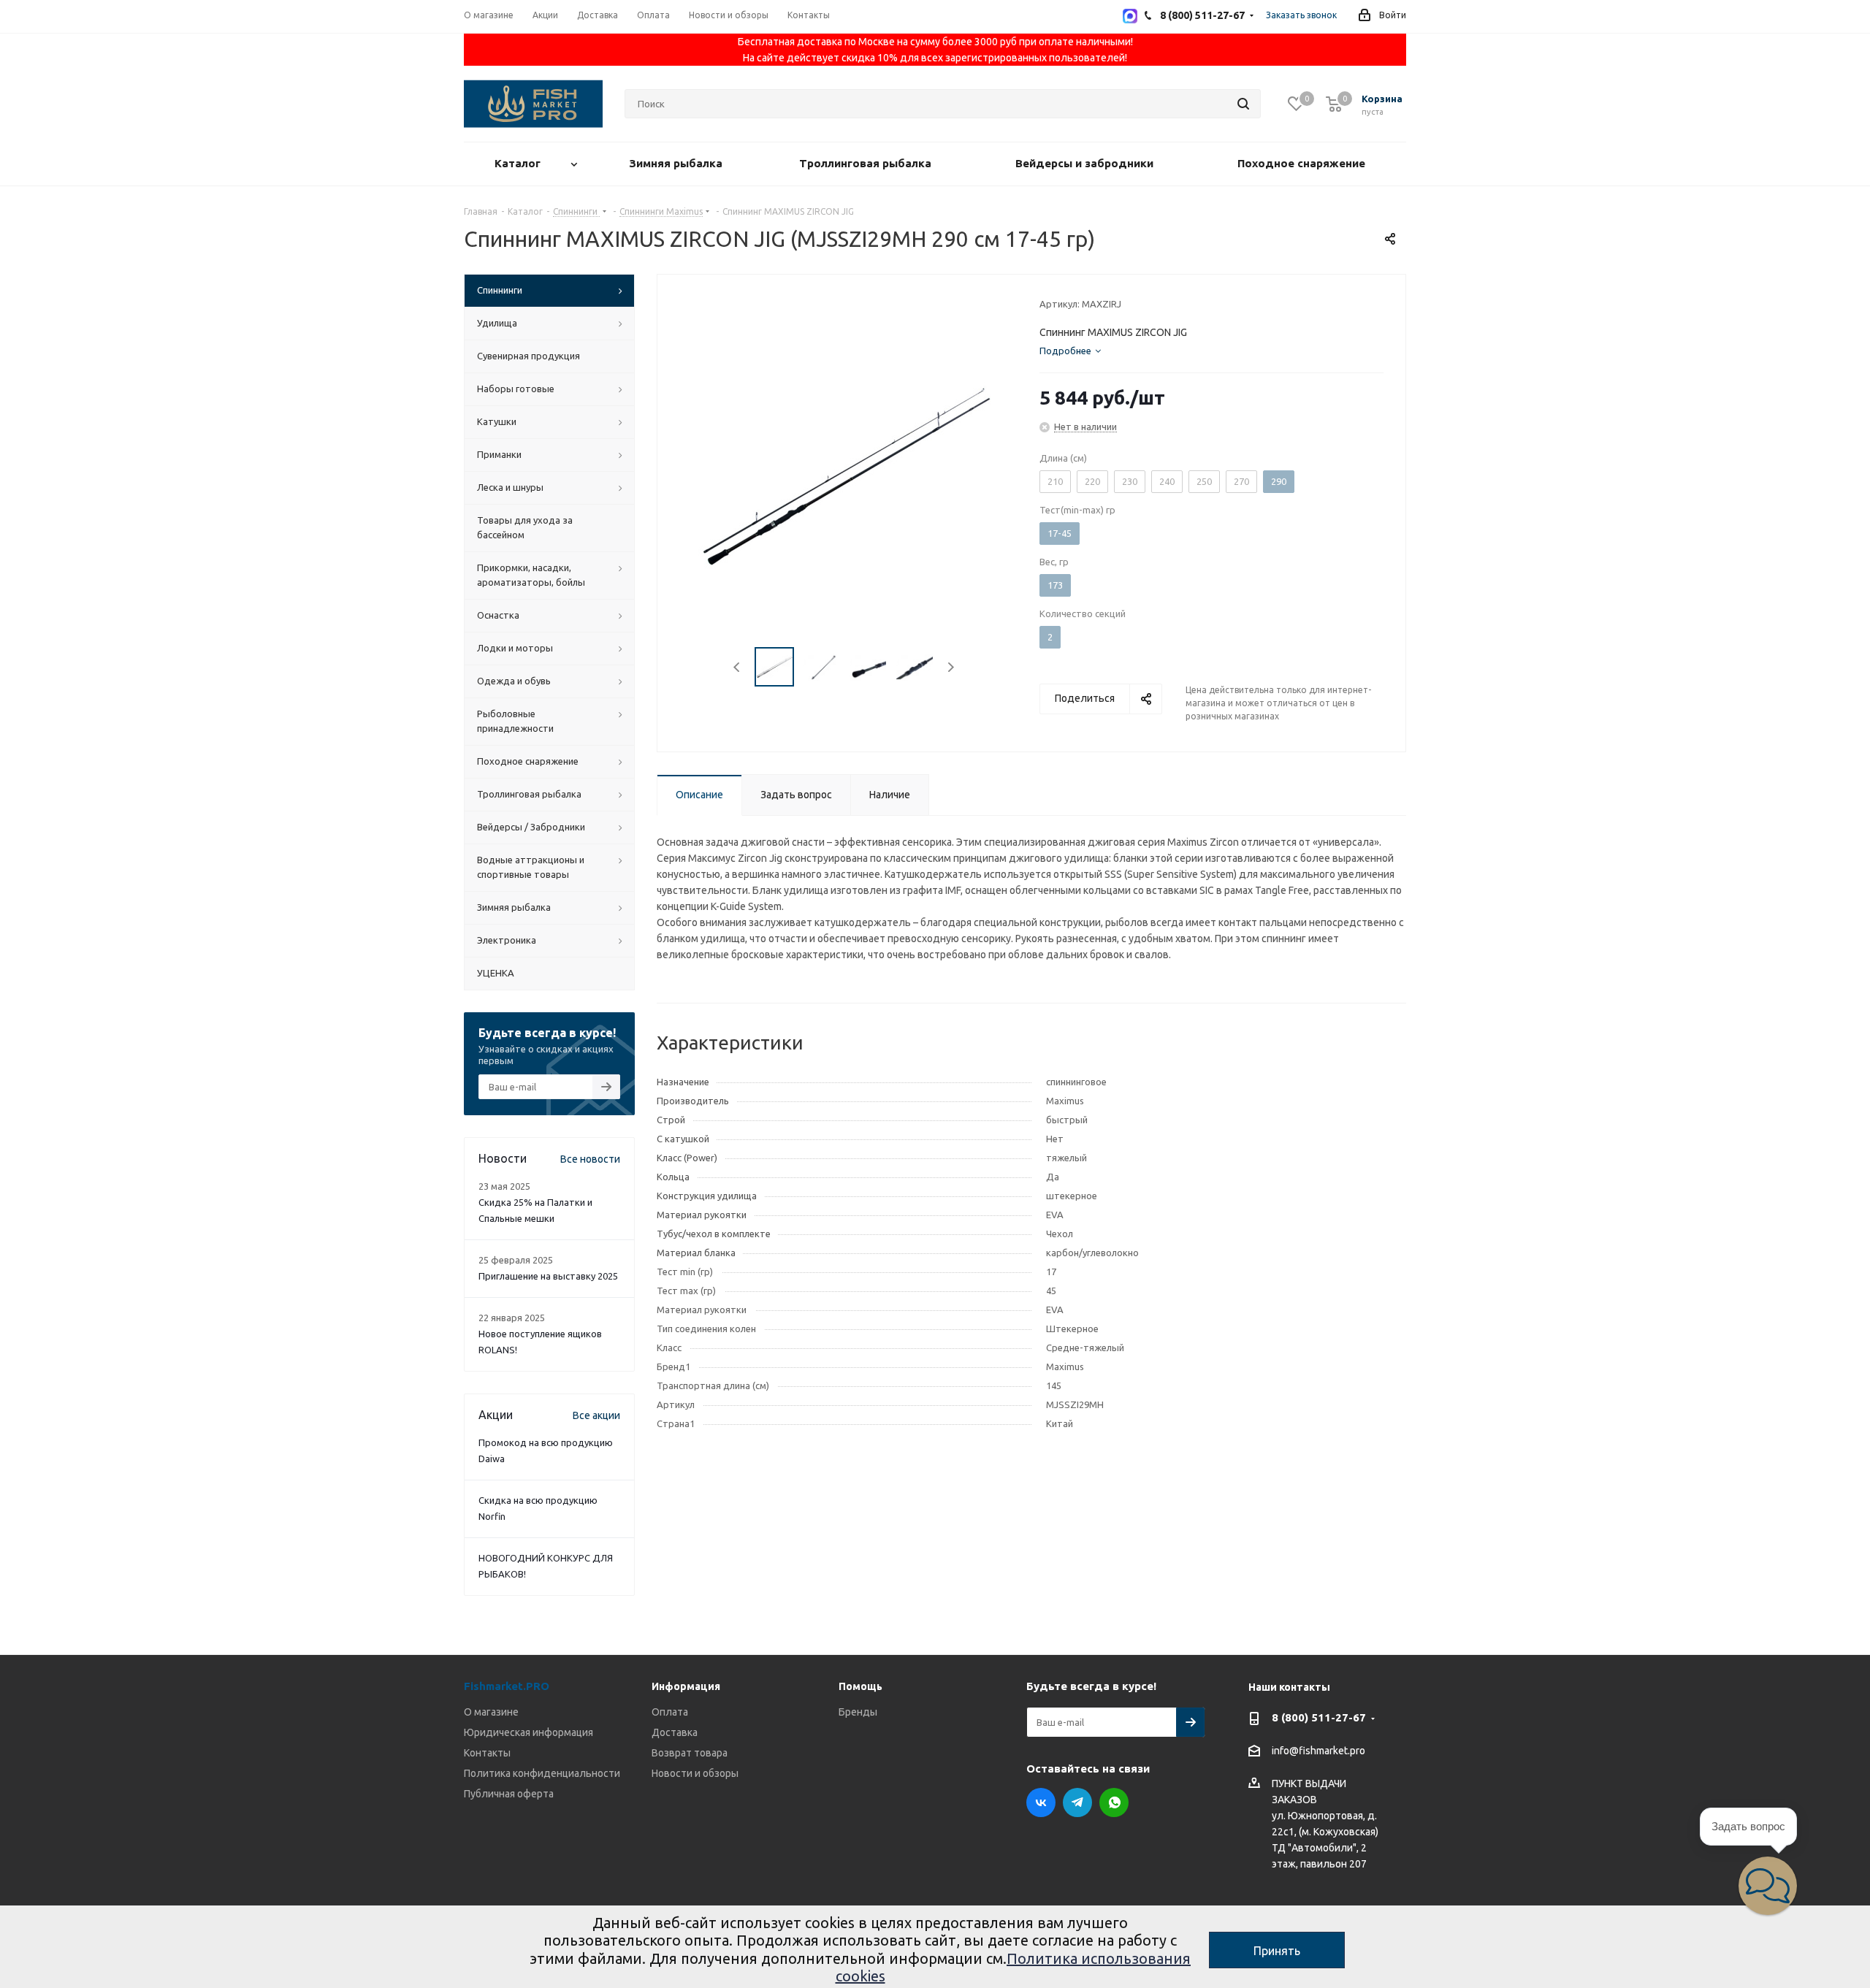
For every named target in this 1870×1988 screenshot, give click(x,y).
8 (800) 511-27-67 (1319, 1717)
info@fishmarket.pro (1318, 1751)
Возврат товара (690, 1753)
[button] (1768, 1886)
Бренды (858, 1712)
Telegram (1077, 1802)
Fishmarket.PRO (507, 1686)
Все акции (596, 1415)
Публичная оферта (509, 1794)
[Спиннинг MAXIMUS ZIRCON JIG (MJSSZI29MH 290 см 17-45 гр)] (844, 478)
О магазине (491, 1712)
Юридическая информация (528, 1732)
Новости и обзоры (695, 1773)
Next (951, 667)
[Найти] (1243, 104)
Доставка (675, 1732)
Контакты (487, 1753)
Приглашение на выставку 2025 (548, 1276)
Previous (737, 667)
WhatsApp (1114, 1802)
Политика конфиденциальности (542, 1773)
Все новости (590, 1159)
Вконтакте (1041, 1802)
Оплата (670, 1712)
